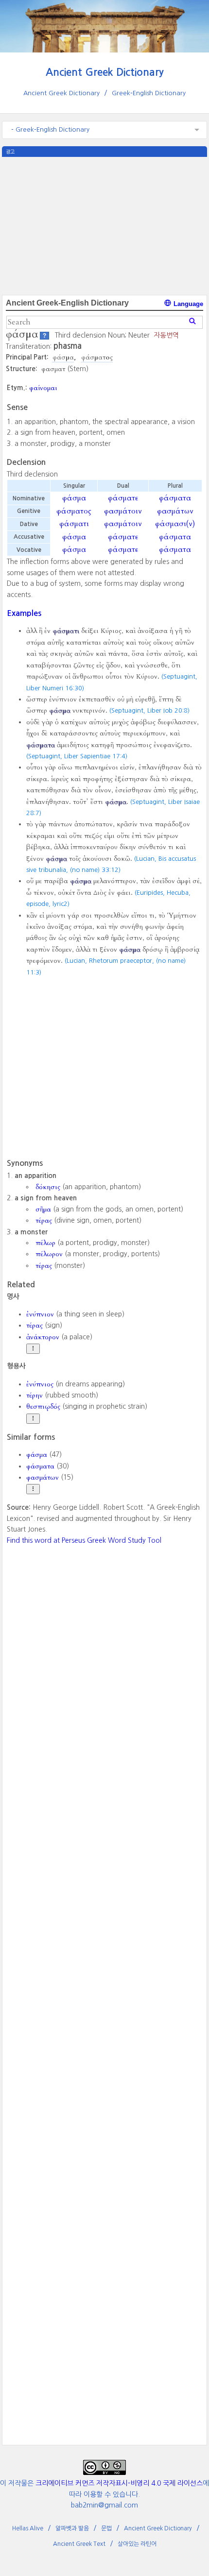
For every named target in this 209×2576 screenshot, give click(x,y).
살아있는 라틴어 (137, 2544)
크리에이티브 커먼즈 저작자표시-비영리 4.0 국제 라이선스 (119, 2483)
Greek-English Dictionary (149, 93)
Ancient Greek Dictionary (105, 72)
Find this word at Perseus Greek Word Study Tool (84, 1540)
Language (187, 304)
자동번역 (166, 335)
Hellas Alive (28, 2528)
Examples (24, 613)
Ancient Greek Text (79, 2544)
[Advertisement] (104, 225)
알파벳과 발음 (72, 2528)
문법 (106, 2528)
